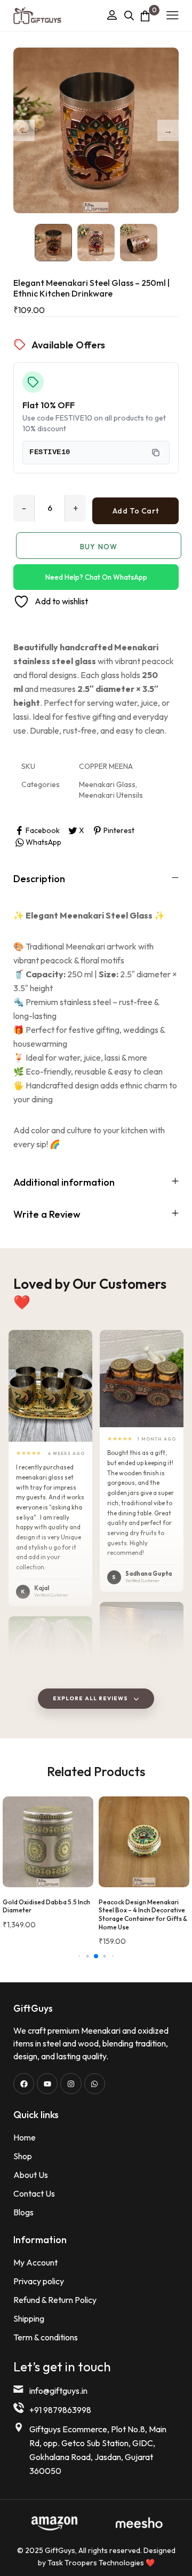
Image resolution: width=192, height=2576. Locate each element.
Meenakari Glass (107, 784)
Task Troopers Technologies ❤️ (101, 2563)
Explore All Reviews (90, 1698)
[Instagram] (71, 2084)
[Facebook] (24, 2084)
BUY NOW (98, 547)
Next (168, 130)
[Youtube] (47, 2084)
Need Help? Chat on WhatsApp (96, 577)
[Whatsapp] (95, 2084)
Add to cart (135, 511)
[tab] (96, 878)
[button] (50, 1386)
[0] (145, 16)
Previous (24, 130)
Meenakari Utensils (111, 795)
